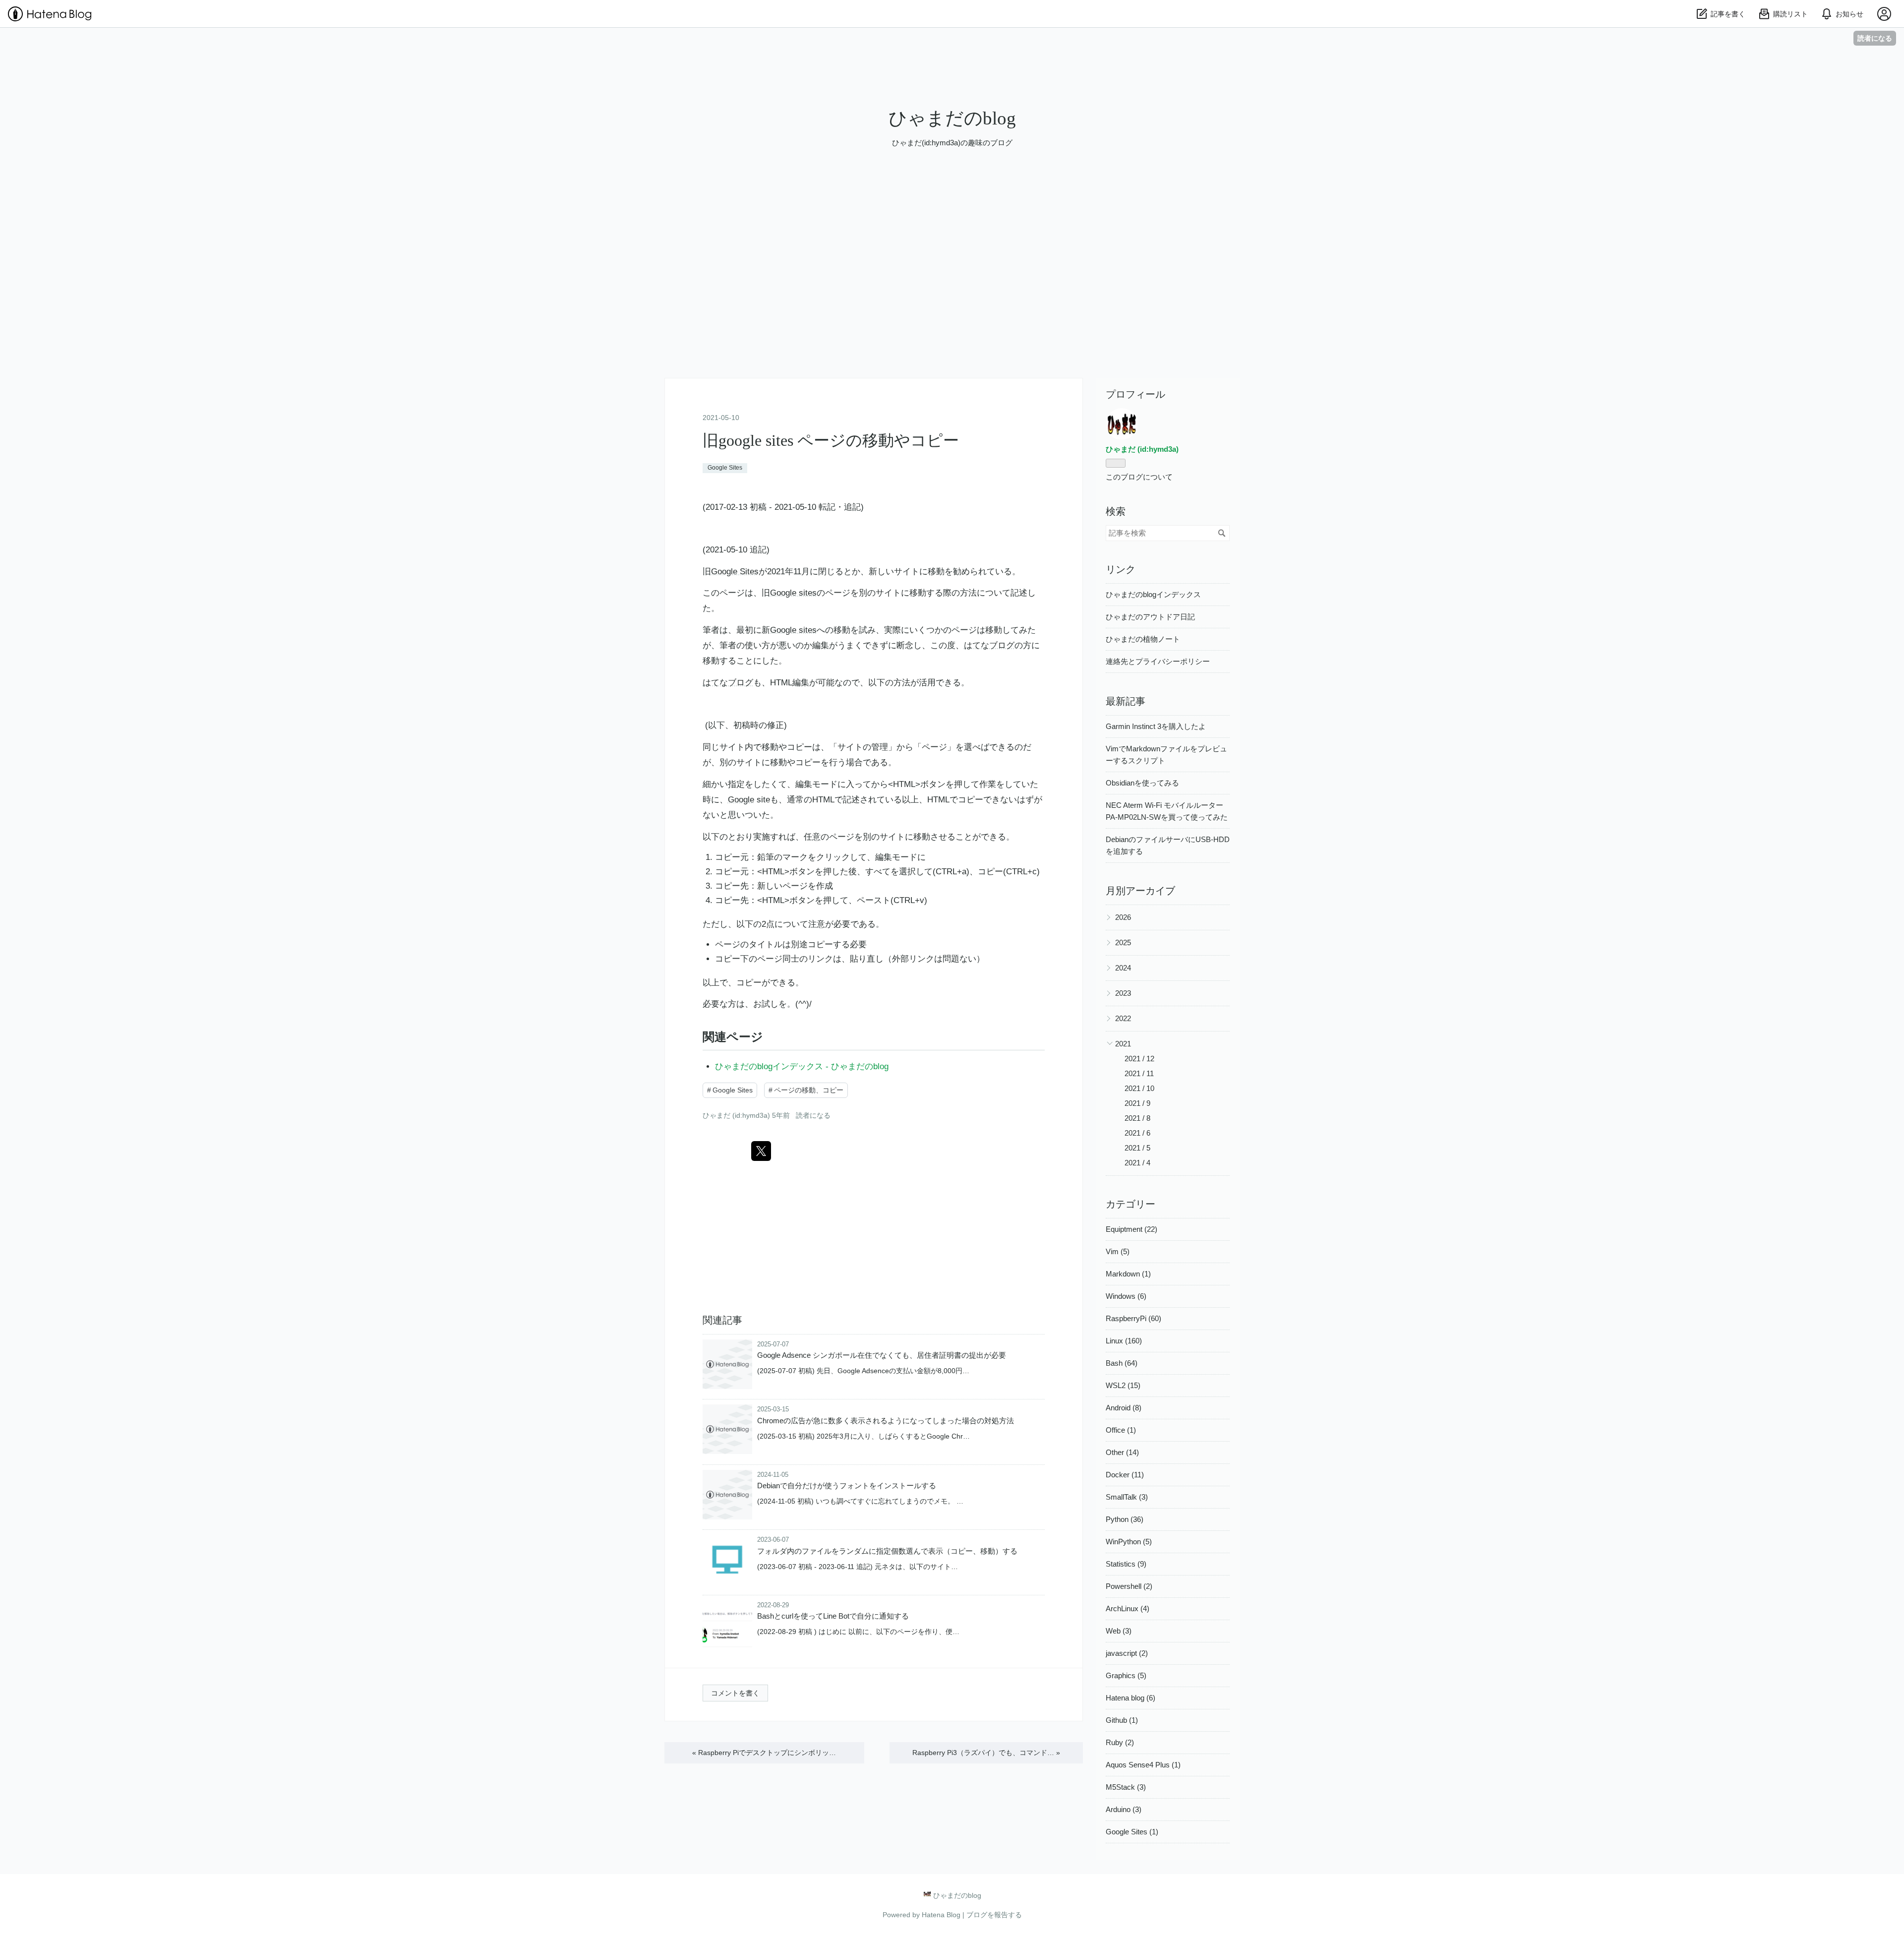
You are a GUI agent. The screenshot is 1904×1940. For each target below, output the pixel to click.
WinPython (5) (1129, 1542)
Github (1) (1122, 1720)
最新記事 (1126, 701)
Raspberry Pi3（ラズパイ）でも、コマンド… (986, 1753)
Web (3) (1119, 1631)
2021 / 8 (1137, 1118)
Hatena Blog (941, 1915)
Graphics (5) (1126, 1675)
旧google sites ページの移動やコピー (831, 440)
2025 (1123, 942)
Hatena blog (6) (1130, 1698)
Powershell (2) (1129, 1586)
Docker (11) (1125, 1475)
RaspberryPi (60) (1133, 1318)
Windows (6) (1126, 1296)
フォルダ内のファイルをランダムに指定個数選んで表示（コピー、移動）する (887, 1551)
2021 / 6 (1137, 1133)
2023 (1123, 993)
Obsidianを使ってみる (1142, 783)
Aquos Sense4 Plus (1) (1143, 1765)
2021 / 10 (1139, 1088)
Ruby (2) (1120, 1742)
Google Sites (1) (1132, 1832)
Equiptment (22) (1131, 1229)
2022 (1123, 1018)
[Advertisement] (952, 303)
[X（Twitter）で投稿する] (761, 1151)
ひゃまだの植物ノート (1143, 639)
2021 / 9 (1137, 1103)
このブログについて (1139, 477)
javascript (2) (1127, 1653)
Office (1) (1121, 1430)
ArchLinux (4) (1128, 1608)
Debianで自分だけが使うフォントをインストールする (847, 1485)
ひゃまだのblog (952, 118)
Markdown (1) (1128, 1274)
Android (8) (1124, 1408)
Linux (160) (1124, 1341)
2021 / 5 (1137, 1148)
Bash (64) (1122, 1363)
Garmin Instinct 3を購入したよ (1156, 726)
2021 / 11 (1139, 1073)
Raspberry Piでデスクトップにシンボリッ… (764, 1753)
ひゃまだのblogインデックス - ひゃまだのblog (802, 1066)
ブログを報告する (994, 1915)
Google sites (793, 593)
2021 (1123, 1044)
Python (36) (1125, 1519)
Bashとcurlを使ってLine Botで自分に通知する (833, 1616)
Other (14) (1122, 1452)
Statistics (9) (1126, 1564)
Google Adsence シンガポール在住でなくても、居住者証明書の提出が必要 (882, 1355)
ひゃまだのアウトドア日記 (1150, 617)
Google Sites (725, 468)
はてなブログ (989, 645)
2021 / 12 (1139, 1059)
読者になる (1875, 38)
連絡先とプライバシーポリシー (1158, 661)
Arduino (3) (1124, 1809)
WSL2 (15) (1123, 1385)
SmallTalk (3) (1127, 1497)
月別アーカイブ (1140, 891)
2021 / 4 (1137, 1163)
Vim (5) (1118, 1251)
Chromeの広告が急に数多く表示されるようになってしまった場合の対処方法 (886, 1421)
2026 (1123, 917)
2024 (1123, 968)
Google (741, 800)
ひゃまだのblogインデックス (1153, 594)
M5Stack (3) (1126, 1787)
